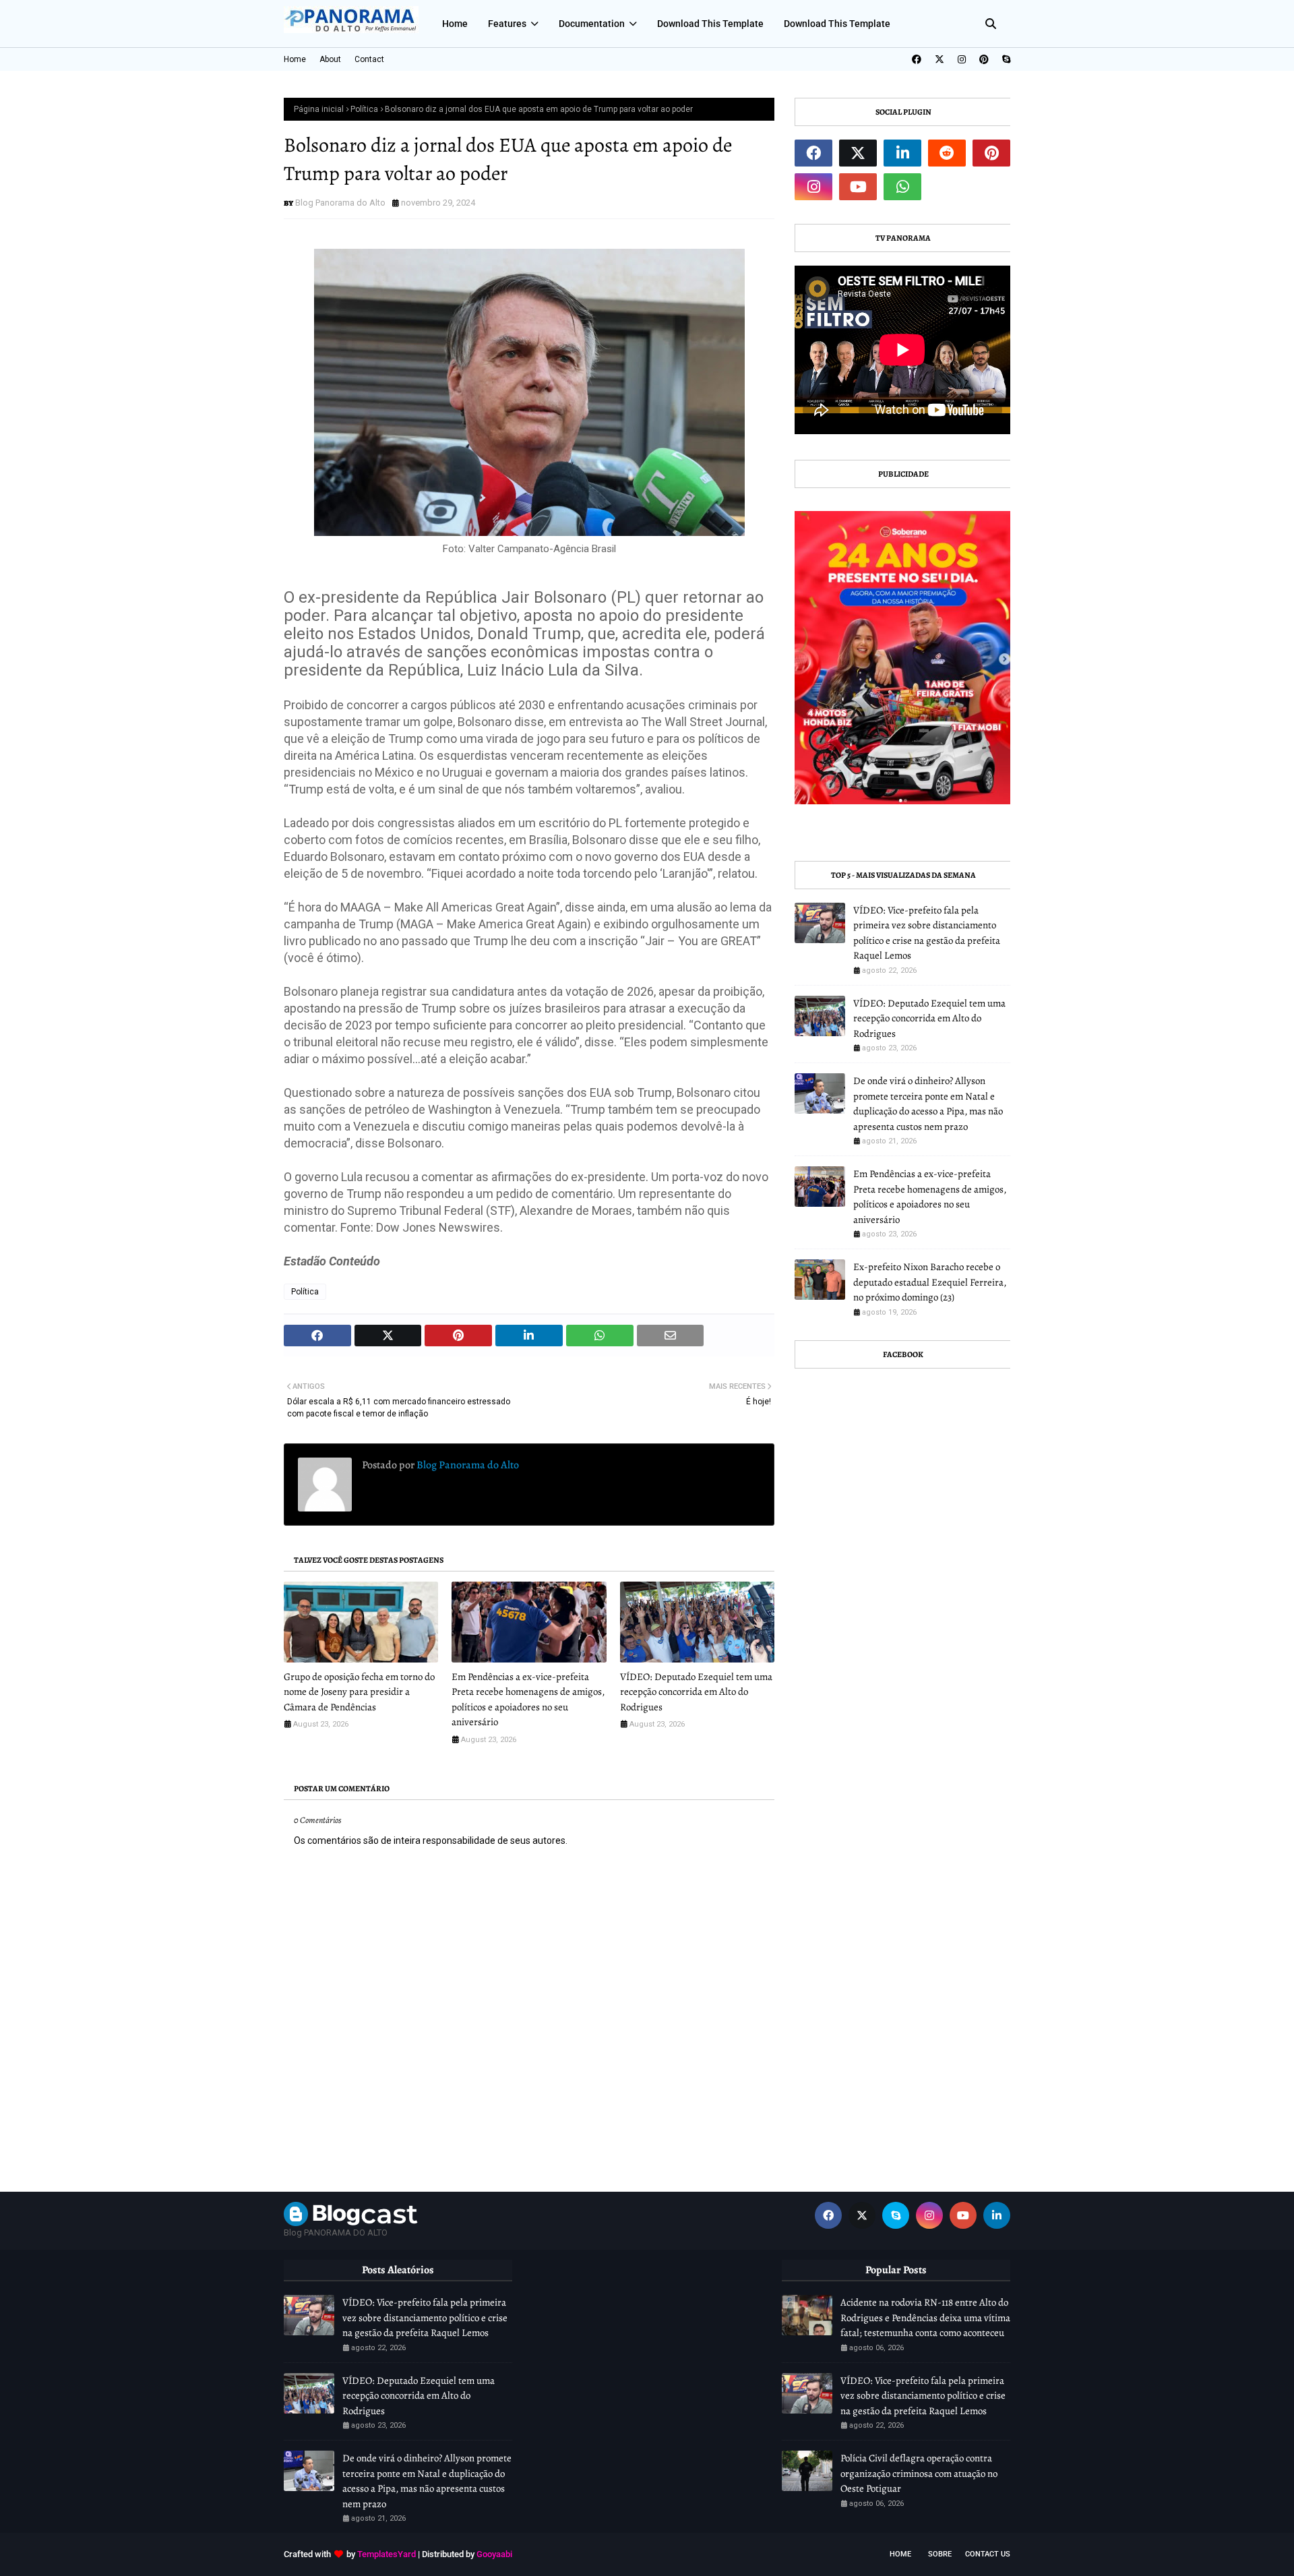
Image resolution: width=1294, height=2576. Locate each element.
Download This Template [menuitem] (710, 24)
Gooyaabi (494, 2554)
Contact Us (988, 2554)
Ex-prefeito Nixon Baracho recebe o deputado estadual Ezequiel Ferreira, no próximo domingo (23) (930, 1282)
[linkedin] (902, 153)
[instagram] (962, 59)
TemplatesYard (387, 2554)
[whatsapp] (902, 187)
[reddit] (947, 153)
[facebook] (917, 59)
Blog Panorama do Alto (340, 203)
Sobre (940, 2554)
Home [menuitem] (455, 24)
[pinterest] (984, 59)
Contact (369, 59)
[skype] (1005, 59)
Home (295, 59)
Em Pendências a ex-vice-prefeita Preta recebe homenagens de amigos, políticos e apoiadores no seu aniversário (528, 1700)
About (330, 59)
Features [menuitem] (507, 24)
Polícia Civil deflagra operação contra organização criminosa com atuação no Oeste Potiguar (919, 2473)
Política (364, 109)
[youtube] (858, 187)
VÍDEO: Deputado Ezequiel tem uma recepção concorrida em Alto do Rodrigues (696, 1692)
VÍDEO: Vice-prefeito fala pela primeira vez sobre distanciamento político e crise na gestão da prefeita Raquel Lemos (927, 933)
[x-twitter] (939, 59)
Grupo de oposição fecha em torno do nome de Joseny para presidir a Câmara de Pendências (359, 1692)
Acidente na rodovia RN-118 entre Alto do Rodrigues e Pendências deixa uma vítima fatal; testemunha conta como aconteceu (925, 2317)
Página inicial (319, 109)
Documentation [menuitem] (592, 24)
